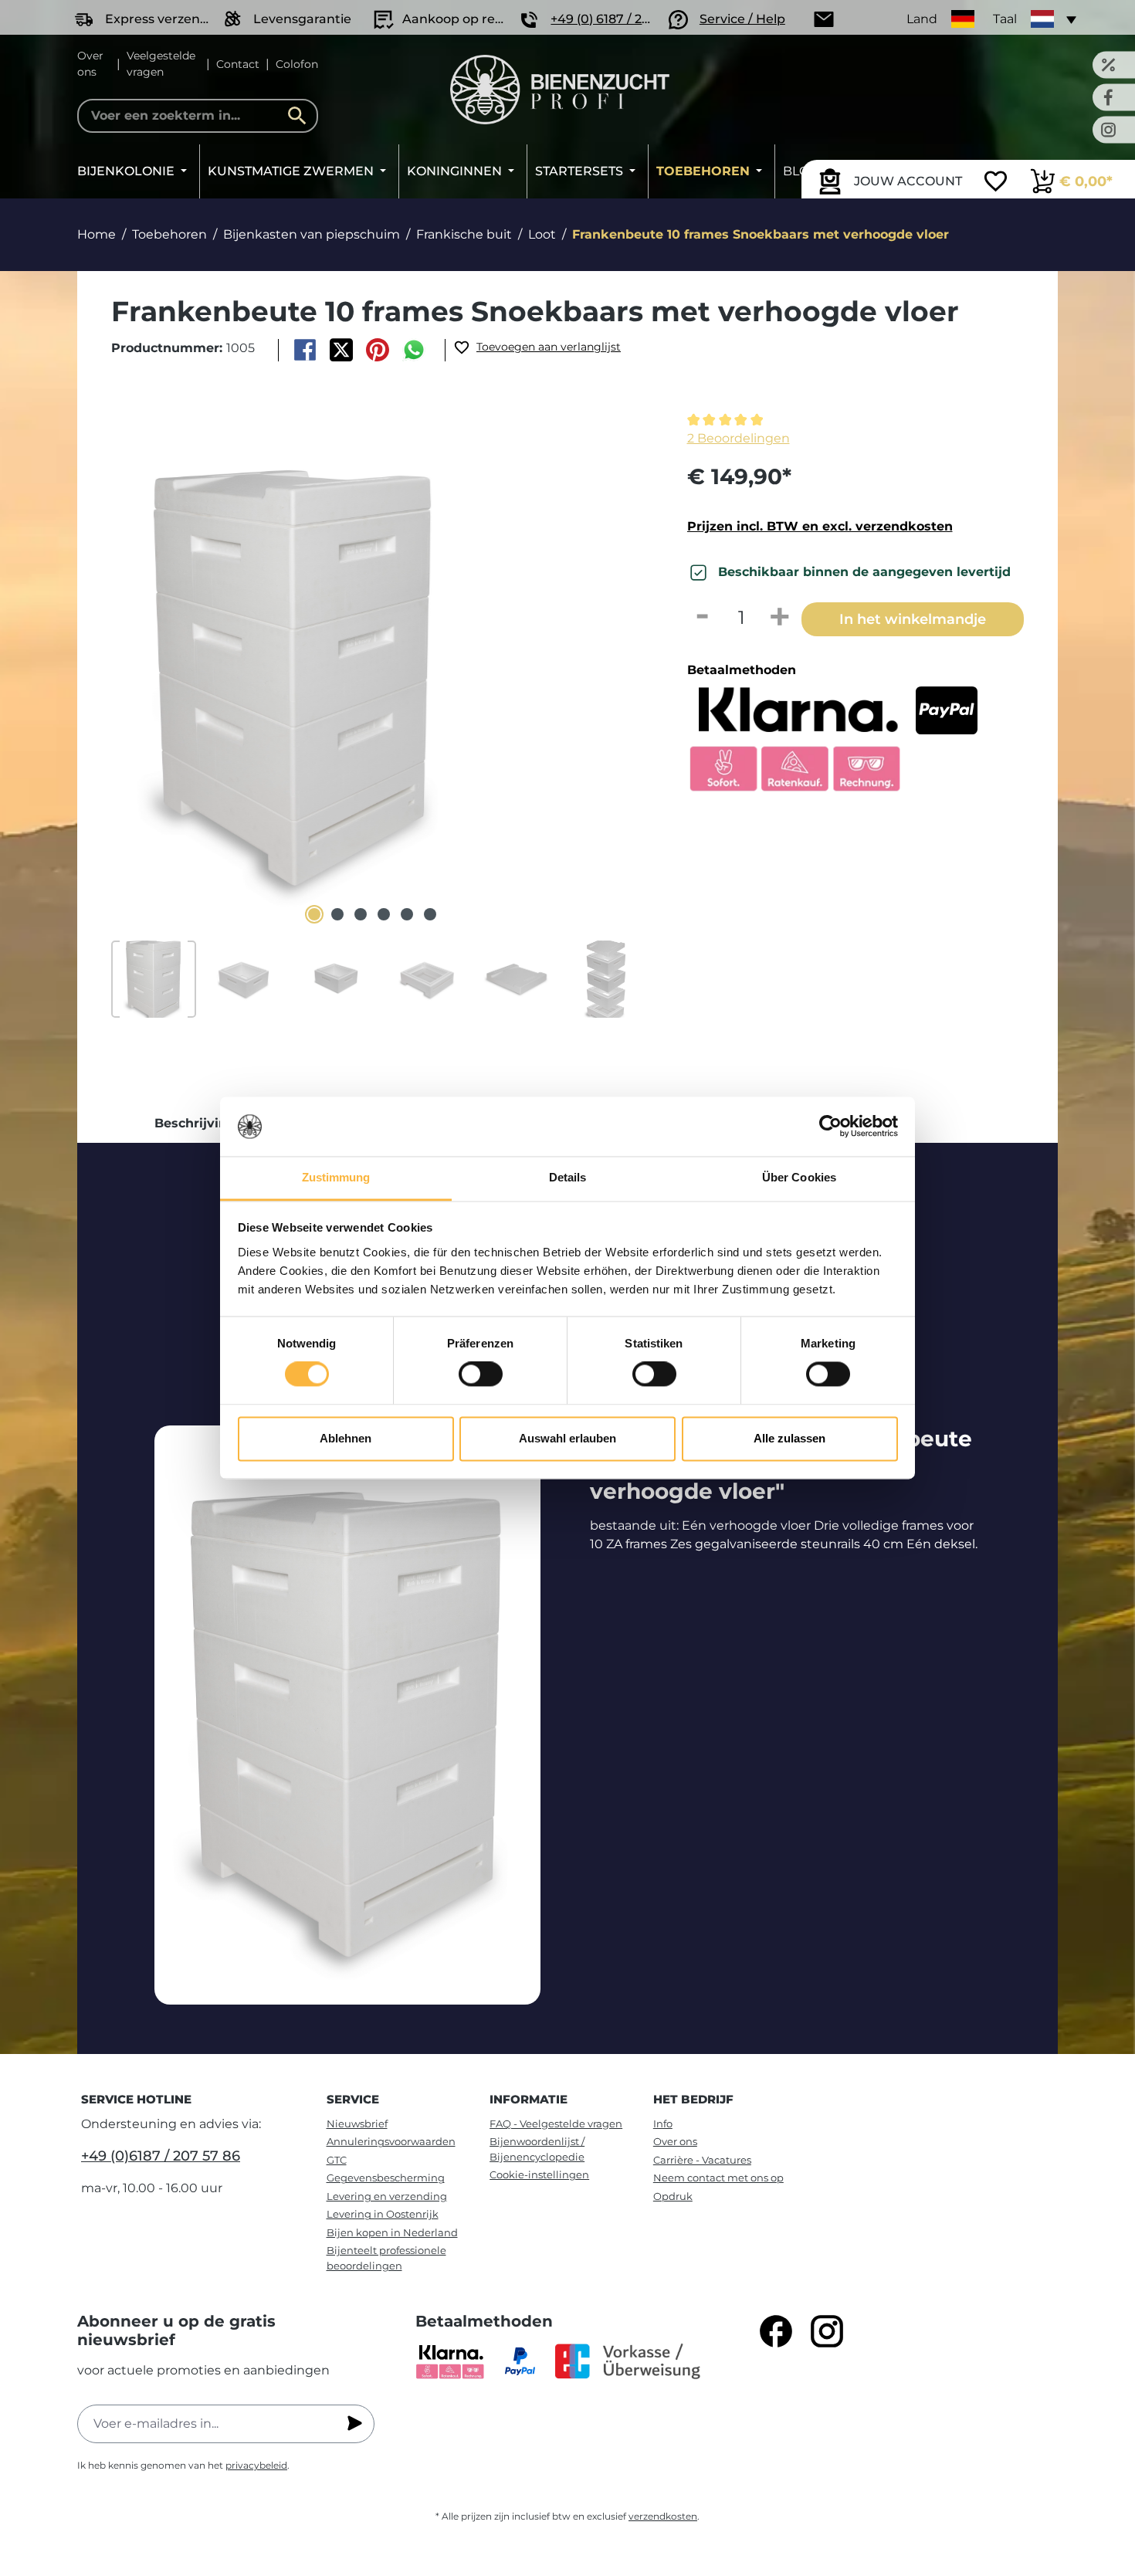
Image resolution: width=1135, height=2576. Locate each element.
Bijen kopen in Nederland (392, 2232)
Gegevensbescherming (386, 2178)
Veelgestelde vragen (161, 64)
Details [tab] (568, 1177)
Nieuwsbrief (357, 2124)
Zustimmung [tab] (336, 1177)
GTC (337, 2160)
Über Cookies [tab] (799, 1177)
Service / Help (742, 19)
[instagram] (827, 2331)
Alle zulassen (789, 1438)
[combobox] (198, 116)
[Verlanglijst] (996, 183)
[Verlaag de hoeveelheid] (703, 618)
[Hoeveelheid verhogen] (780, 618)
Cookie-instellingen (539, 2174)
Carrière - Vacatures (702, 2160)
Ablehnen (346, 1438)
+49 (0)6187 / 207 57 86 (161, 2156)
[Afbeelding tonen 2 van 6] (337, 914)
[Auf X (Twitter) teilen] (341, 350)
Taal (1005, 19)
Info (663, 2124)
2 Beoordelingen (739, 438)
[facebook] (776, 2331)
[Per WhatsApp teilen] (414, 350)
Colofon (297, 64)
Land (922, 19)
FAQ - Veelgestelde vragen (556, 2124)
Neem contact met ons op (718, 2178)
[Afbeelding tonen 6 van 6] (430, 914)
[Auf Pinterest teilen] (378, 350)
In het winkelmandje (913, 619)
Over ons (90, 64)
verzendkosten (663, 2516)
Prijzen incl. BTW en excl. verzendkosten (820, 526)
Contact (238, 64)
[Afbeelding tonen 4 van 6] (384, 914)
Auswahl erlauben (567, 1438)
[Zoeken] (301, 116)
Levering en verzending (387, 2196)
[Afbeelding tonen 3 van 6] (361, 914)
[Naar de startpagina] (560, 90)
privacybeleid (256, 2465)
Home (97, 234)
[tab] (195, 1124)
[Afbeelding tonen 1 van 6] (314, 914)
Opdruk (673, 2196)
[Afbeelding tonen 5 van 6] (407, 914)
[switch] (481, 1374)
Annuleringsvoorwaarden (391, 2141)
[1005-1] (294, 669)
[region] (373, 714)
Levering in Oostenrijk (383, 2214)
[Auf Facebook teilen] (305, 350)
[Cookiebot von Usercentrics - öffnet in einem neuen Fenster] (830, 1127)
